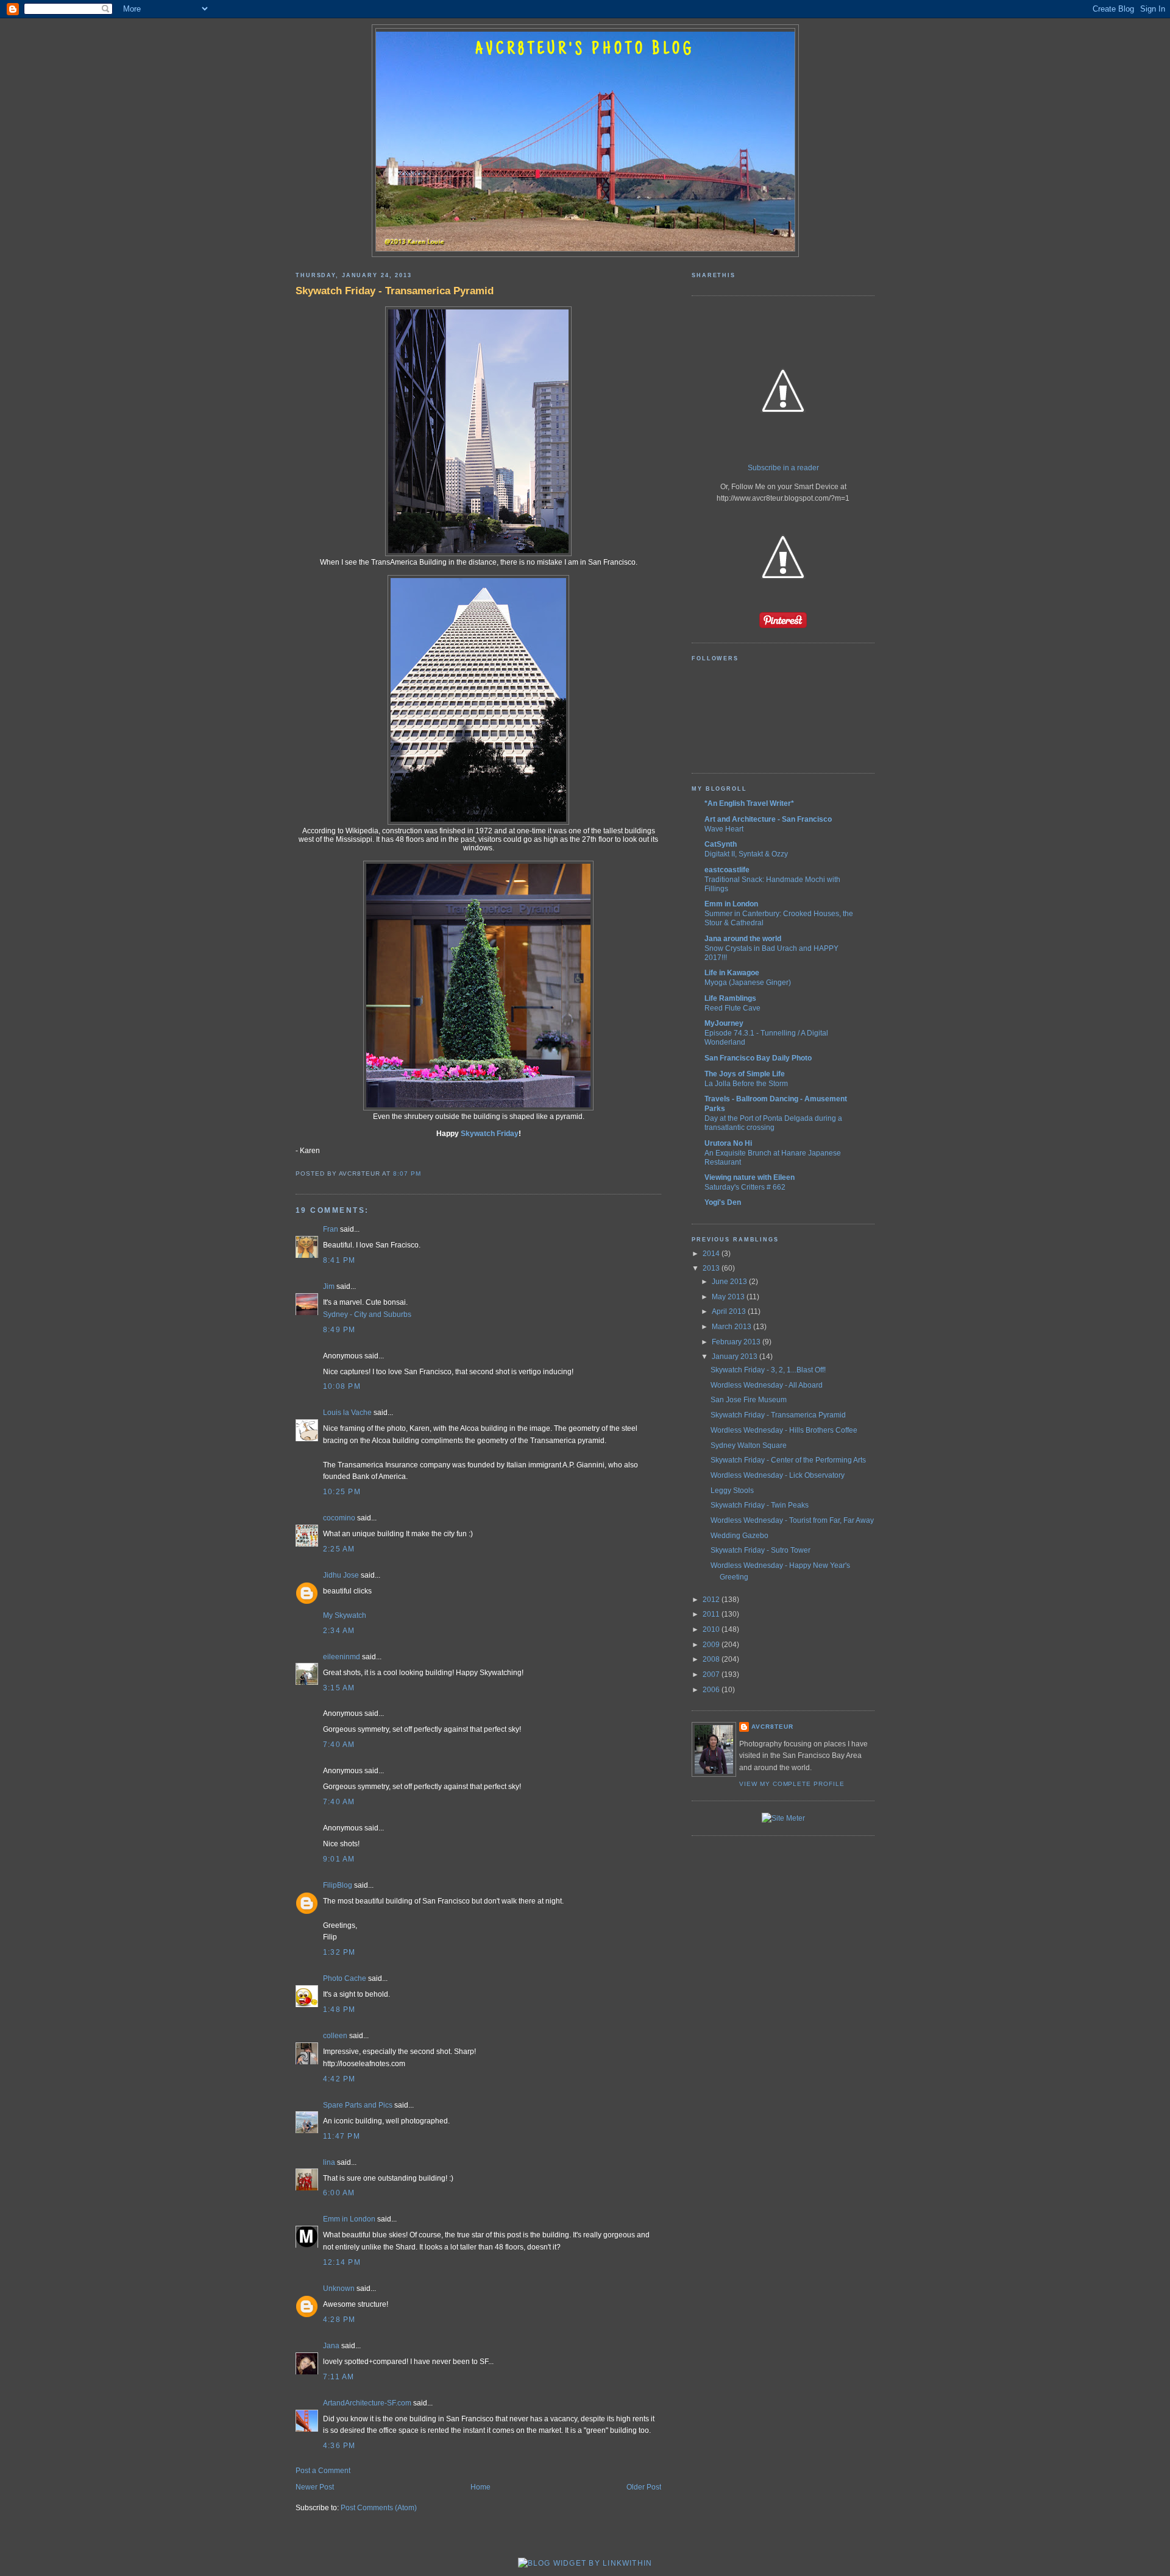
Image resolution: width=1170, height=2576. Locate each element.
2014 (712, 1254)
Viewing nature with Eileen (750, 1177)
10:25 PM (342, 1492)
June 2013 (730, 1282)
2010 (712, 1629)
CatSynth (721, 844)
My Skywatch (345, 1615)
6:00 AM (339, 2193)
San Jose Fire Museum (749, 1400)
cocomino (339, 1518)
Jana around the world (743, 939)
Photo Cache (345, 1978)
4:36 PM (339, 2446)
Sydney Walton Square (749, 1445)
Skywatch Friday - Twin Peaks (760, 1505)
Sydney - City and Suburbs (367, 1314)
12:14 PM (342, 2262)
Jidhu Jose (341, 1575)
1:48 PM (339, 2010)
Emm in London (349, 2219)
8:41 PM (339, 1260)
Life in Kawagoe (732, 973)
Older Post (644, 2487)
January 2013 (736, 1357)
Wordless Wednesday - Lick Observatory (778, 1475)
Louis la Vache (347, 1413)
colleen (335, 2036)
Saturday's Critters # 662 (745, 1187)
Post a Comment (323, 2471)
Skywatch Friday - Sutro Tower (760, 1550)
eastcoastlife (727, 870)
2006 (712, 1690)
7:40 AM (339, 1745)
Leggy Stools (732, 1491)
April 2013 (730, 1311)
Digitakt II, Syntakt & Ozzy (746, 854)
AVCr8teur (772, 1727)
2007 (712, 1674)
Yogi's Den (723, 1202)
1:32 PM (339, 1952)
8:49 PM (339, 1330)
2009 (712, 1645)
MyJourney (724, 1023)
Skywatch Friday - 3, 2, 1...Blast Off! (768, 1370)
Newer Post (315, 2487)
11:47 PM (342, 2136)
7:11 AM (339, 2377)
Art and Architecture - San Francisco (768, 819)
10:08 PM (342, 1386)
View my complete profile (792, 1784)
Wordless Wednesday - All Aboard (767, 1385)
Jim (329, 1286)
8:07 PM (407, 1173)
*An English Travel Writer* (749, 803)
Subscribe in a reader (783, 468)
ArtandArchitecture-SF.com (367, 2403)
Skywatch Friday (490, 1134)
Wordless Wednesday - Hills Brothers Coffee (784, 1430)
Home (480, 2487)
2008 (712, 1659)
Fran (331, 1229)
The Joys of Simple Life (745, 1074)
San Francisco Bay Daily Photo (758, 1058)
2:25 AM (339, 1549)
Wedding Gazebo (739, 1536)
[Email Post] (425, 1173)
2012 (712, 1600)
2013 (712, 1268)
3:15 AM (339, 1688)
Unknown (339, 2288)
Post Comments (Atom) (379, 2508)
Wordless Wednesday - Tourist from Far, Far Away (792, 1520)
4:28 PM (339, 2320)
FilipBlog (338, 1885)
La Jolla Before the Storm (746, 1083)
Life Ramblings (730, 998)
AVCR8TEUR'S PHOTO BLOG (585, 50)
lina (329, 2162)
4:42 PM (339, 2079)
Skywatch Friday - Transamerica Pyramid (395, 291)
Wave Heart (724, 829)
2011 (712, 1614)
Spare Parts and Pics (358, 2105)
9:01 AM (339, 1859)
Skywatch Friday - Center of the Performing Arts (788, 1460)
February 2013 (737, 1342)
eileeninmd (342, 1657)
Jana (331, 2346)
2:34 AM (339, 1631)
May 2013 (729, 1297)
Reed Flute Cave (732, 1008)
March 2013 (732, 1327)
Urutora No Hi (728, 1143)
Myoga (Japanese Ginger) (748, 982)
